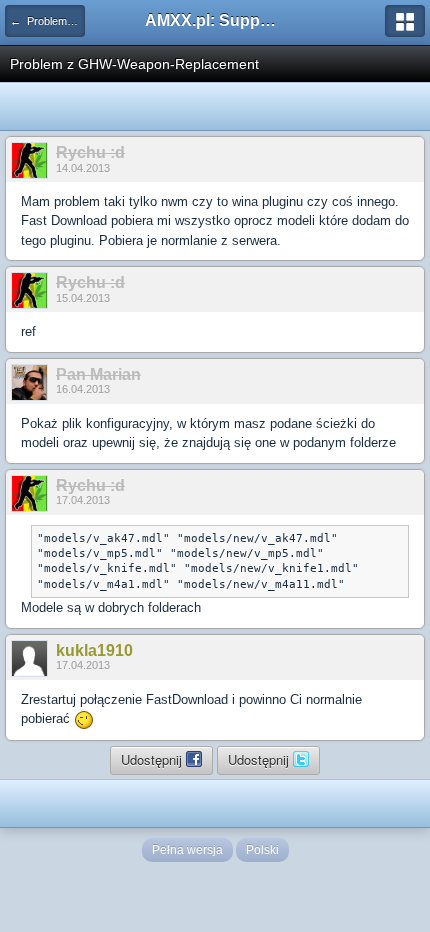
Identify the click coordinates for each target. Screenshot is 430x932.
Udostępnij (153, 759)
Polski (262, 850)
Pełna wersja (187, 850)
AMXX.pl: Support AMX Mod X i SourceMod (215, 20)
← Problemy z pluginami (47, 21)
